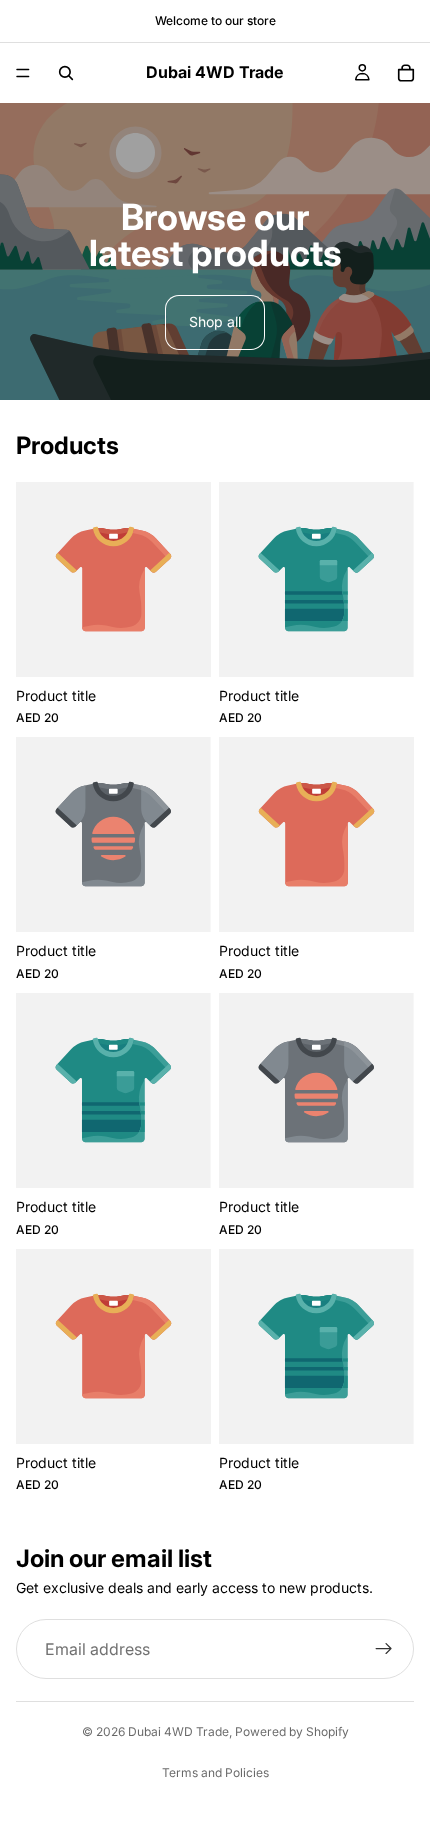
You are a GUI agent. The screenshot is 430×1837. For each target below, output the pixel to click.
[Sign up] (384, 1650)
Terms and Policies (215, 1772)
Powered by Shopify (292, 1731)
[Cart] (406, 73)
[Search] (66, 73)
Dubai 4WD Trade (178, 1731)
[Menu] (23, 73)
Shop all (215, 321)
